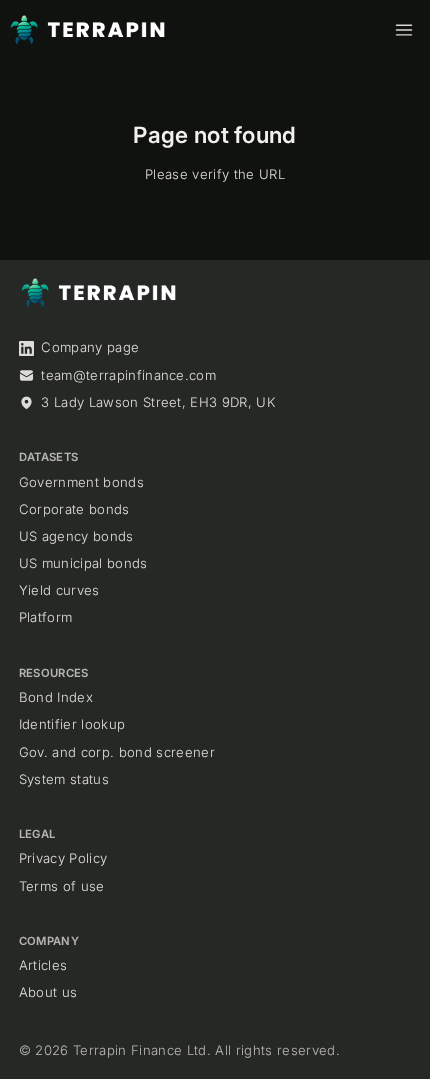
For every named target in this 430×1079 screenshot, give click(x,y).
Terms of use (62, 886)
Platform (46, 617)
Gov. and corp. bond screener (117, 752)
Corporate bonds (74, 509)
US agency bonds (76, 536)
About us (48, 992)
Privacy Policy (63, 858)
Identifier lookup (72, 724)
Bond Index (56, 697)
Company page (90, 347)
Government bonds (81, 482)
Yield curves (59, 590)
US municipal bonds (83, 563)
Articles (43, 965)
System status (64, 779)
